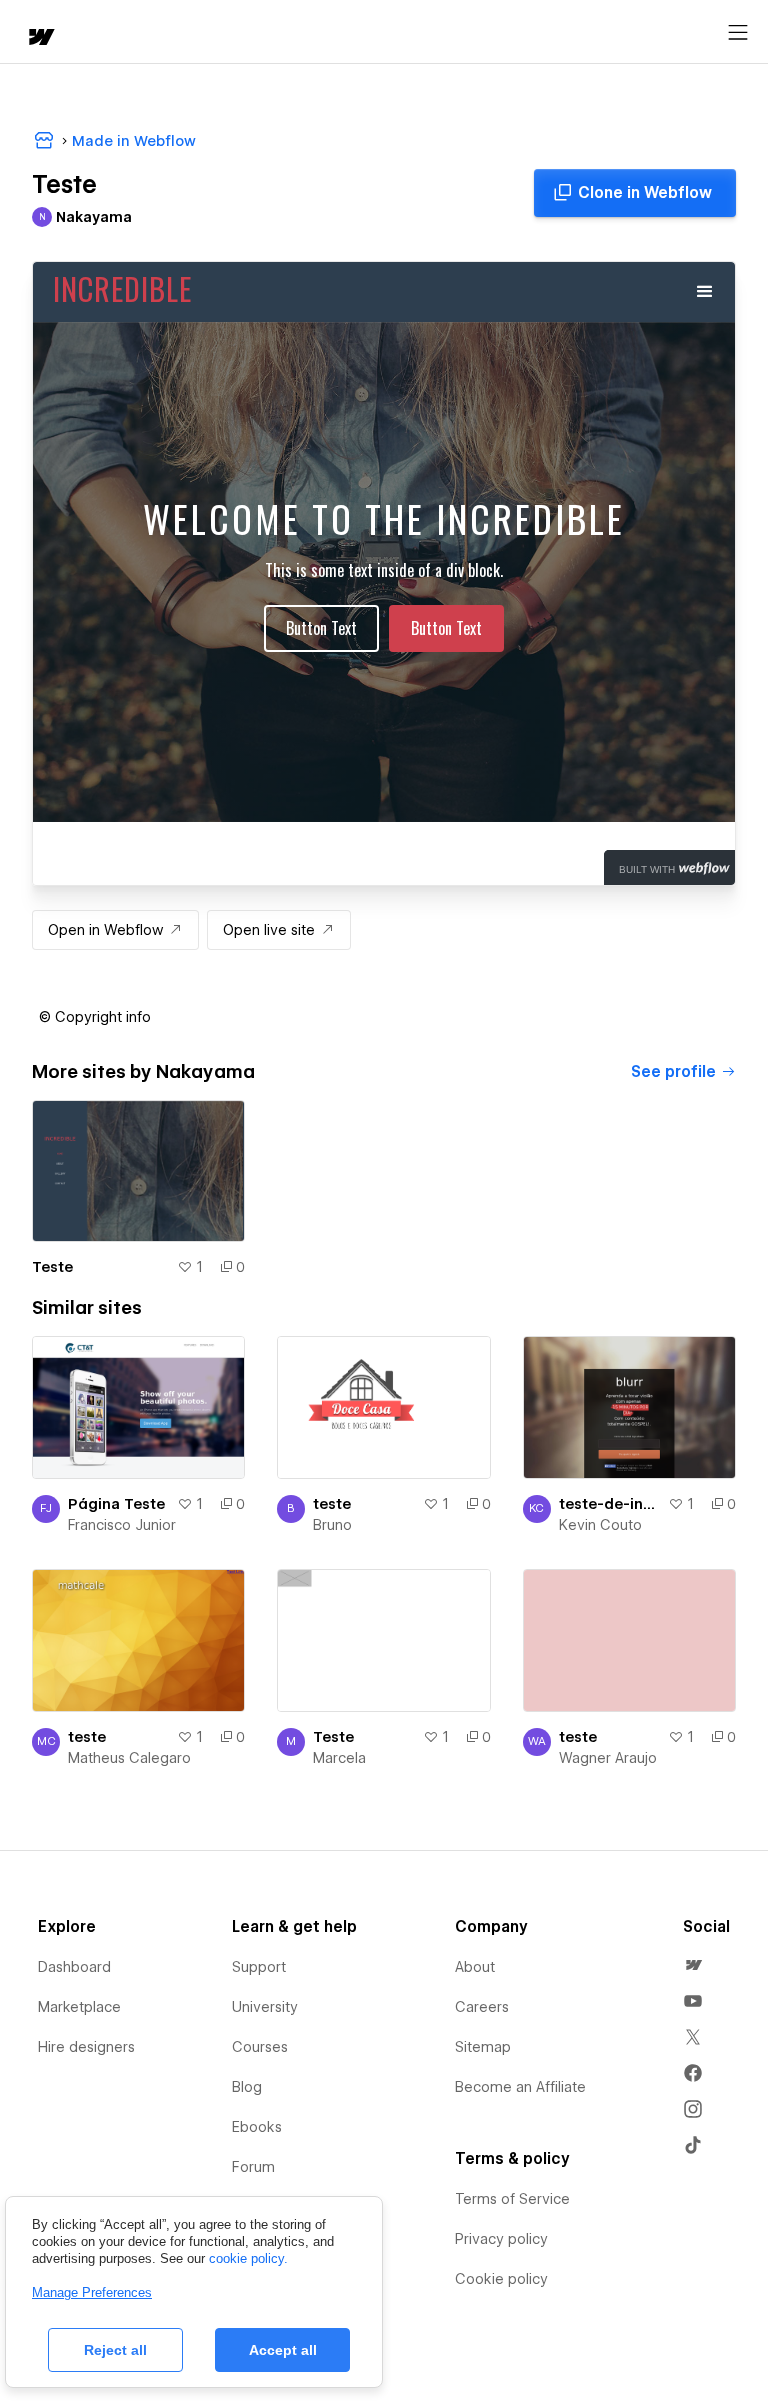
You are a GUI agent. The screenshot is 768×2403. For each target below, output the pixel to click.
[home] (40, 38)
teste (332, 1504)
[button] (95, 1017)
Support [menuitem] (259, 1967)
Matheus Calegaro (129, 1758)
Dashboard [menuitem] (74, 1967)
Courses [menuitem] (260, 2047)
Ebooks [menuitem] (257, 2127)
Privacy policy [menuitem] (501, 2239)
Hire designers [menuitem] (86, 2047)
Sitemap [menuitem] (483, 2047)
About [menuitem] (475, 1967)
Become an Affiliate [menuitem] (520, 2087)
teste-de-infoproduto (609, 1504)
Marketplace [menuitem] (79, 2007)
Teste (52, 1267)
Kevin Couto (600, 1525)
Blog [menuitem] (247, 2087)
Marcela (339, 1758)
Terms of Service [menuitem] (512, 2199)
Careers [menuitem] (482, 2007)
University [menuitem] (265, 2007)
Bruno (332, 1525)
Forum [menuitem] (253, 2167)
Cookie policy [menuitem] (501, 2279)
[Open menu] (738, 33)
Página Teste (116, 1504)
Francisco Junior (122, 1525)
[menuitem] (693, 1965)
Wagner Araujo (608, 1758)
